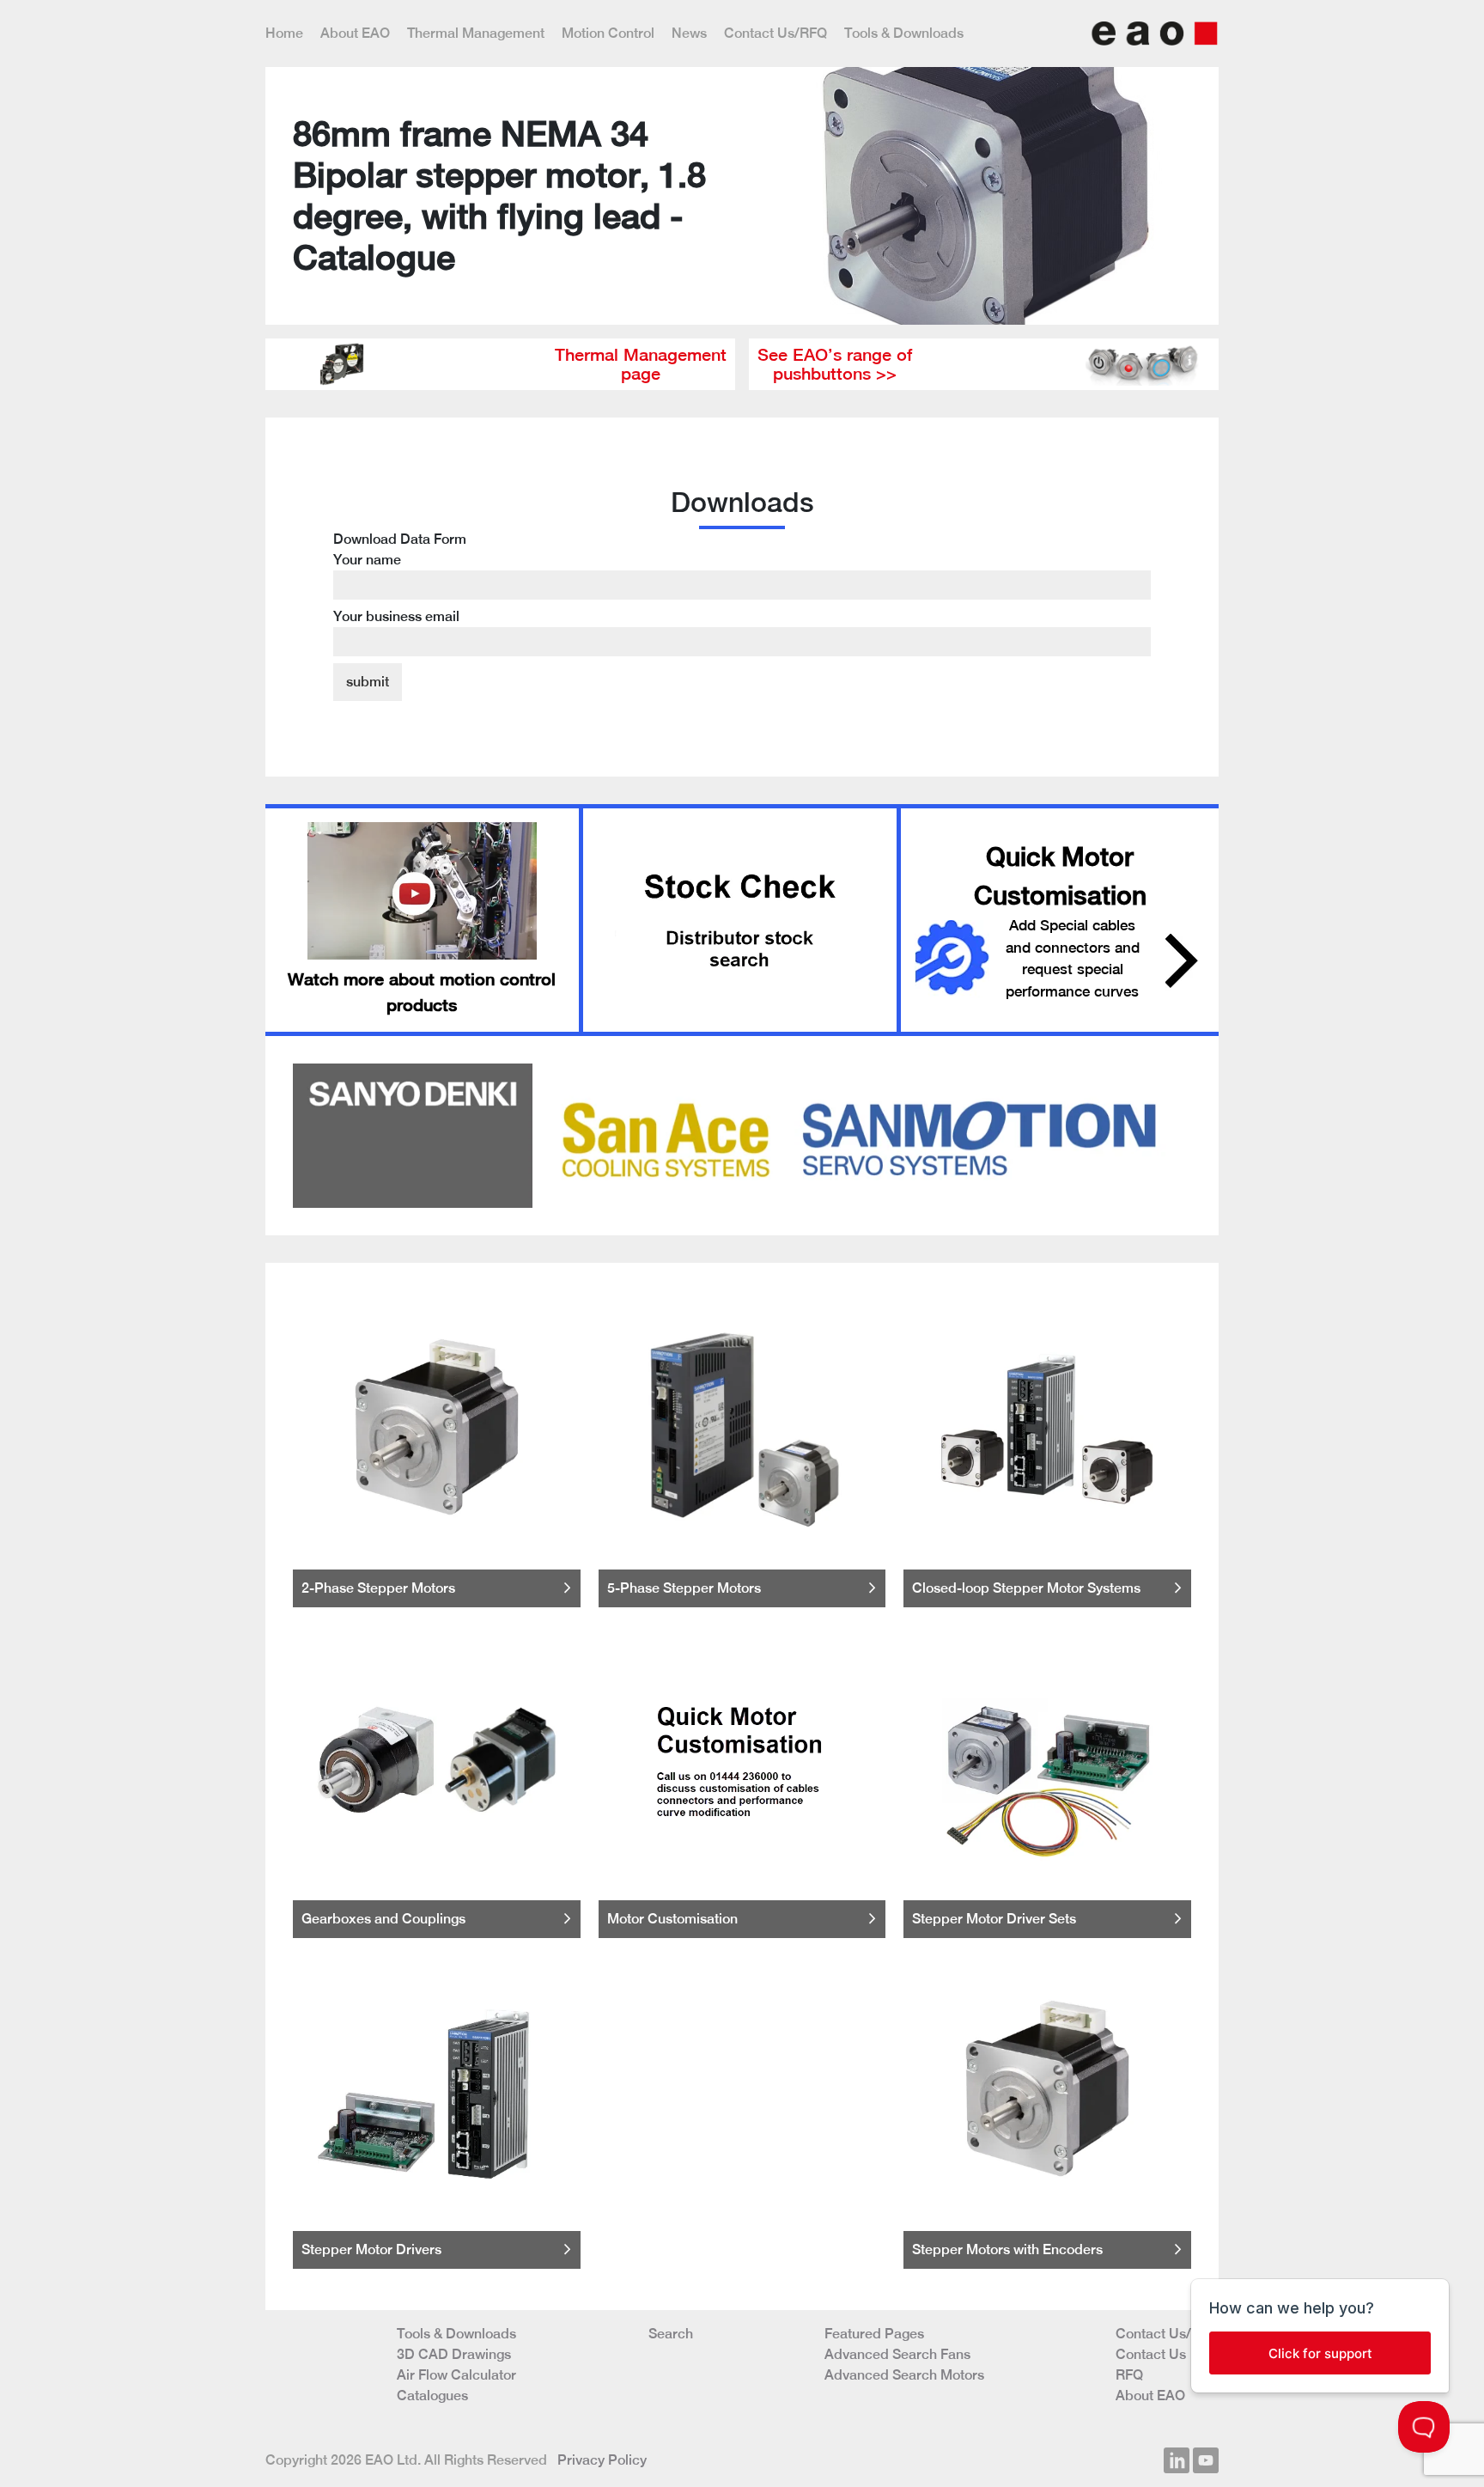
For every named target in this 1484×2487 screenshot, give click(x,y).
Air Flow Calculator (456, 2375)
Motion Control (608, 33)
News (689, 33)
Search (671, 2334)
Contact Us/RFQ (775, 33)
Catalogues (432, 2396)
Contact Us (1151, 2354)
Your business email (396, 616)
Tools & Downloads (904, 33)
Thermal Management (476, 33)
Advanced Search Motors (904, 2375)
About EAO (355, 33)
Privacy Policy (602, 2460)
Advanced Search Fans (897, 2354)
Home (284, 33)
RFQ (1129, 2375)
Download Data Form (400, 578)
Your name (367, 560)
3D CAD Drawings (454, 2354)
